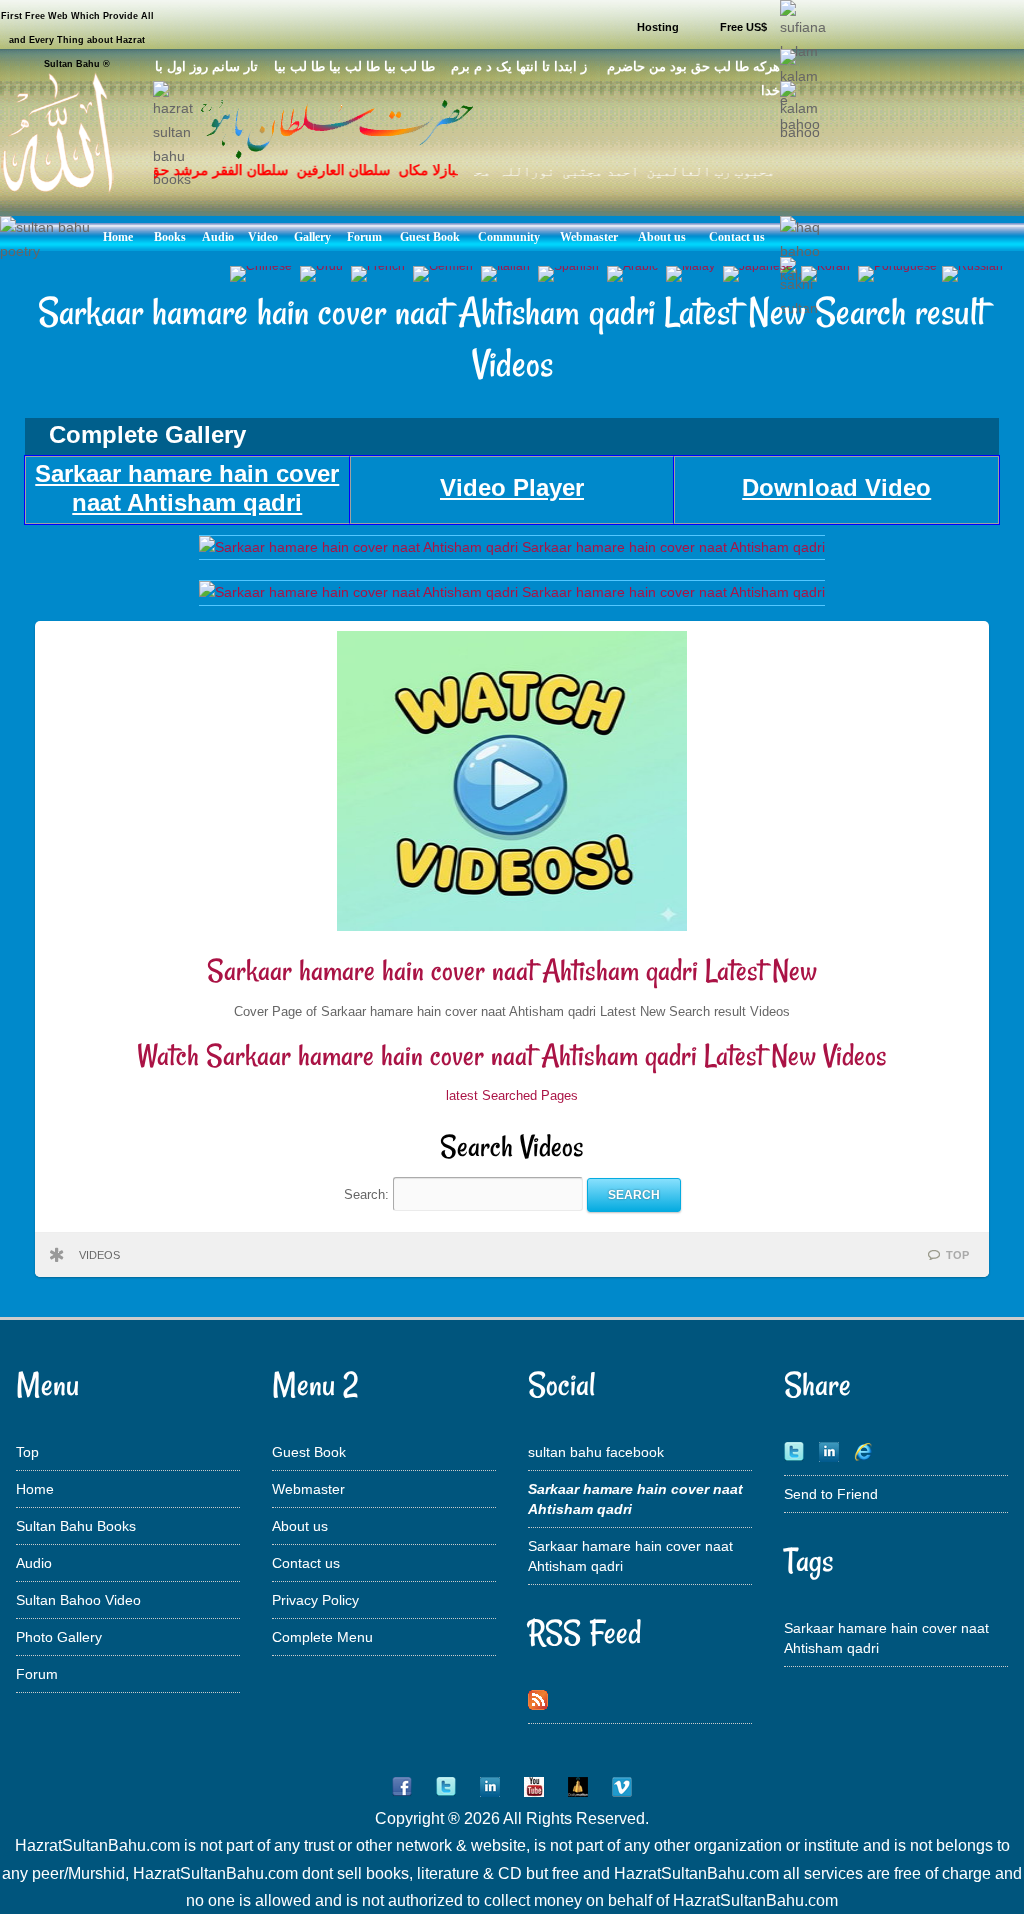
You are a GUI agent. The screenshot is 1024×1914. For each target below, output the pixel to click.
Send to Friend (831, 1494)
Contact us (306, 1563)
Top (27, 1452)
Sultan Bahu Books (76, 1526)
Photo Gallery (59, 1637)
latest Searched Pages (512, 1095)
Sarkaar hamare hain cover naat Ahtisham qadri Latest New (512, 970)
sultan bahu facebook (596, 1452)
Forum (37, 1674)
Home (35, 1489)
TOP (957, 1255)
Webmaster (308, 1489)
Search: (368, 1194)
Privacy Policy (315, 1600)
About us (300, 1526)
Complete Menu (322, 1637)
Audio (34, 1563)
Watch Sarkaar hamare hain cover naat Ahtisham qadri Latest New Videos (512, 1055)
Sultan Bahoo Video (78, 1600)
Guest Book (309, 1452)
